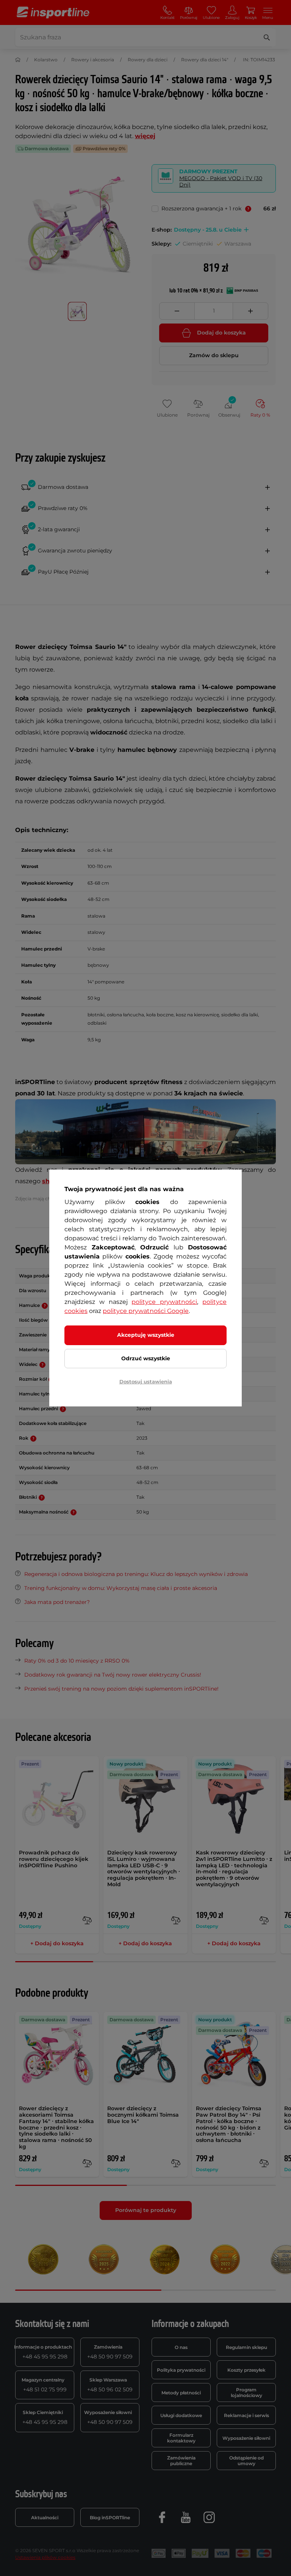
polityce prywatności (164, 1302)
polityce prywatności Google (146, 1311)
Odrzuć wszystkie (146, 1358)
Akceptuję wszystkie (146, 1335)
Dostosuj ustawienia (146, 1381)
